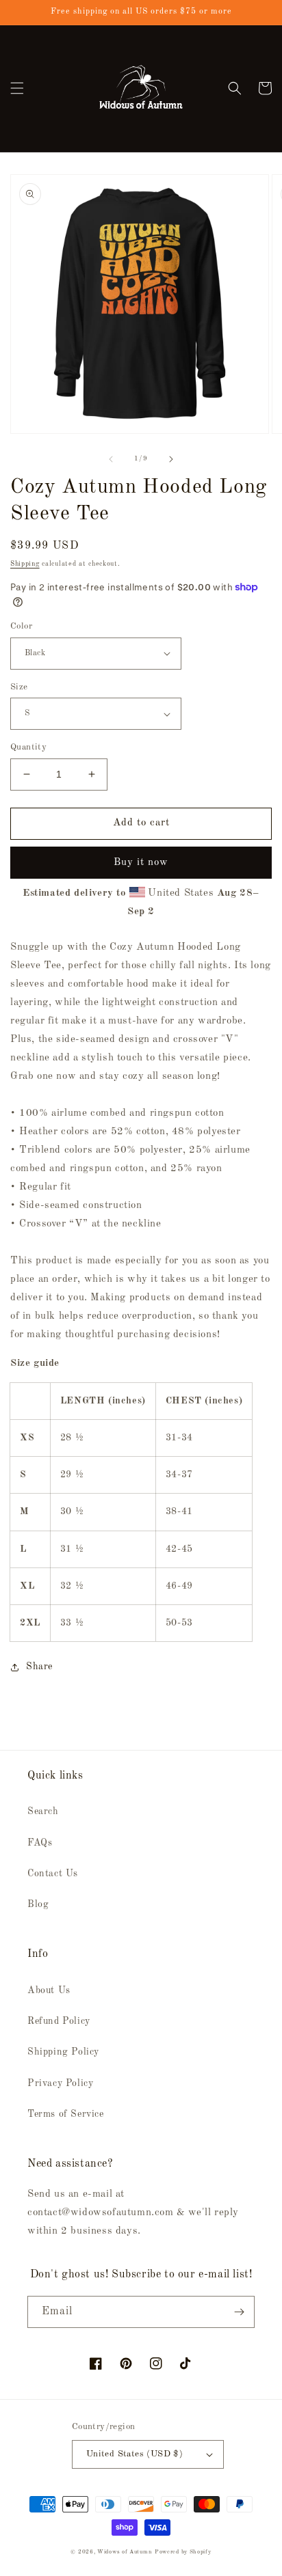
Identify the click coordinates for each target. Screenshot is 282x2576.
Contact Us (53, 1874)
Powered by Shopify (183, 2552)
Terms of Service (66, 2114)
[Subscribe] (239, 2312)
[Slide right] (171, 459)
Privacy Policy (60, 2083)
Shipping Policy (63, 2052)
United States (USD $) (134, 2454)
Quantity (28, 747)
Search (43, 1811)
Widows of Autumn (125, 2552)
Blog (38, 1904)
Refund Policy (59, 2021)
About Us (49, 1990)
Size (19, 687)
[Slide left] (111, 459)
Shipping (25, 564)
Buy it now (141, 863)
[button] (17, 88)
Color (21, 626)
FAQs (40, 1843)
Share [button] (39, 1667)
